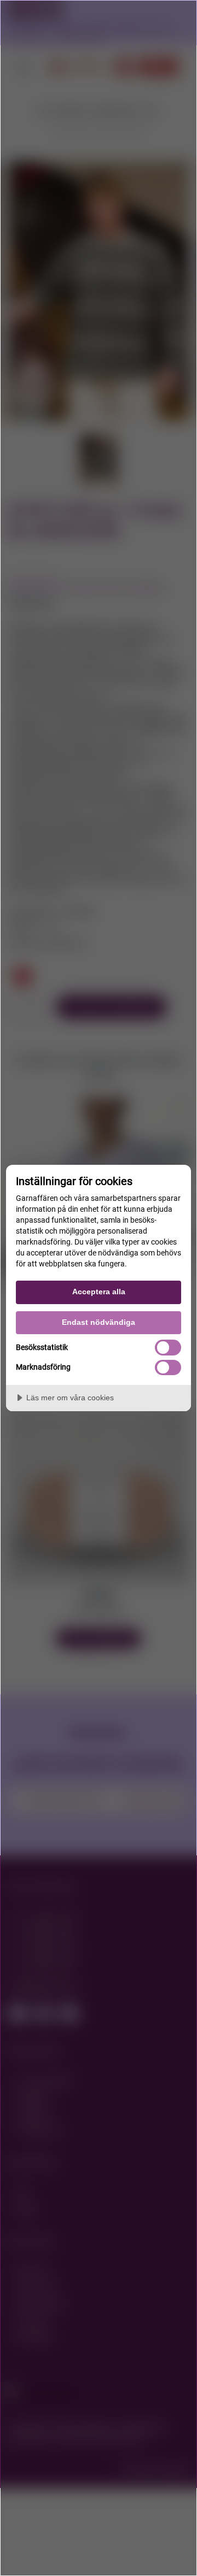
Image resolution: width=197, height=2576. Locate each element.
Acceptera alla (99, 1292)
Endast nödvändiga (99, 1322)
